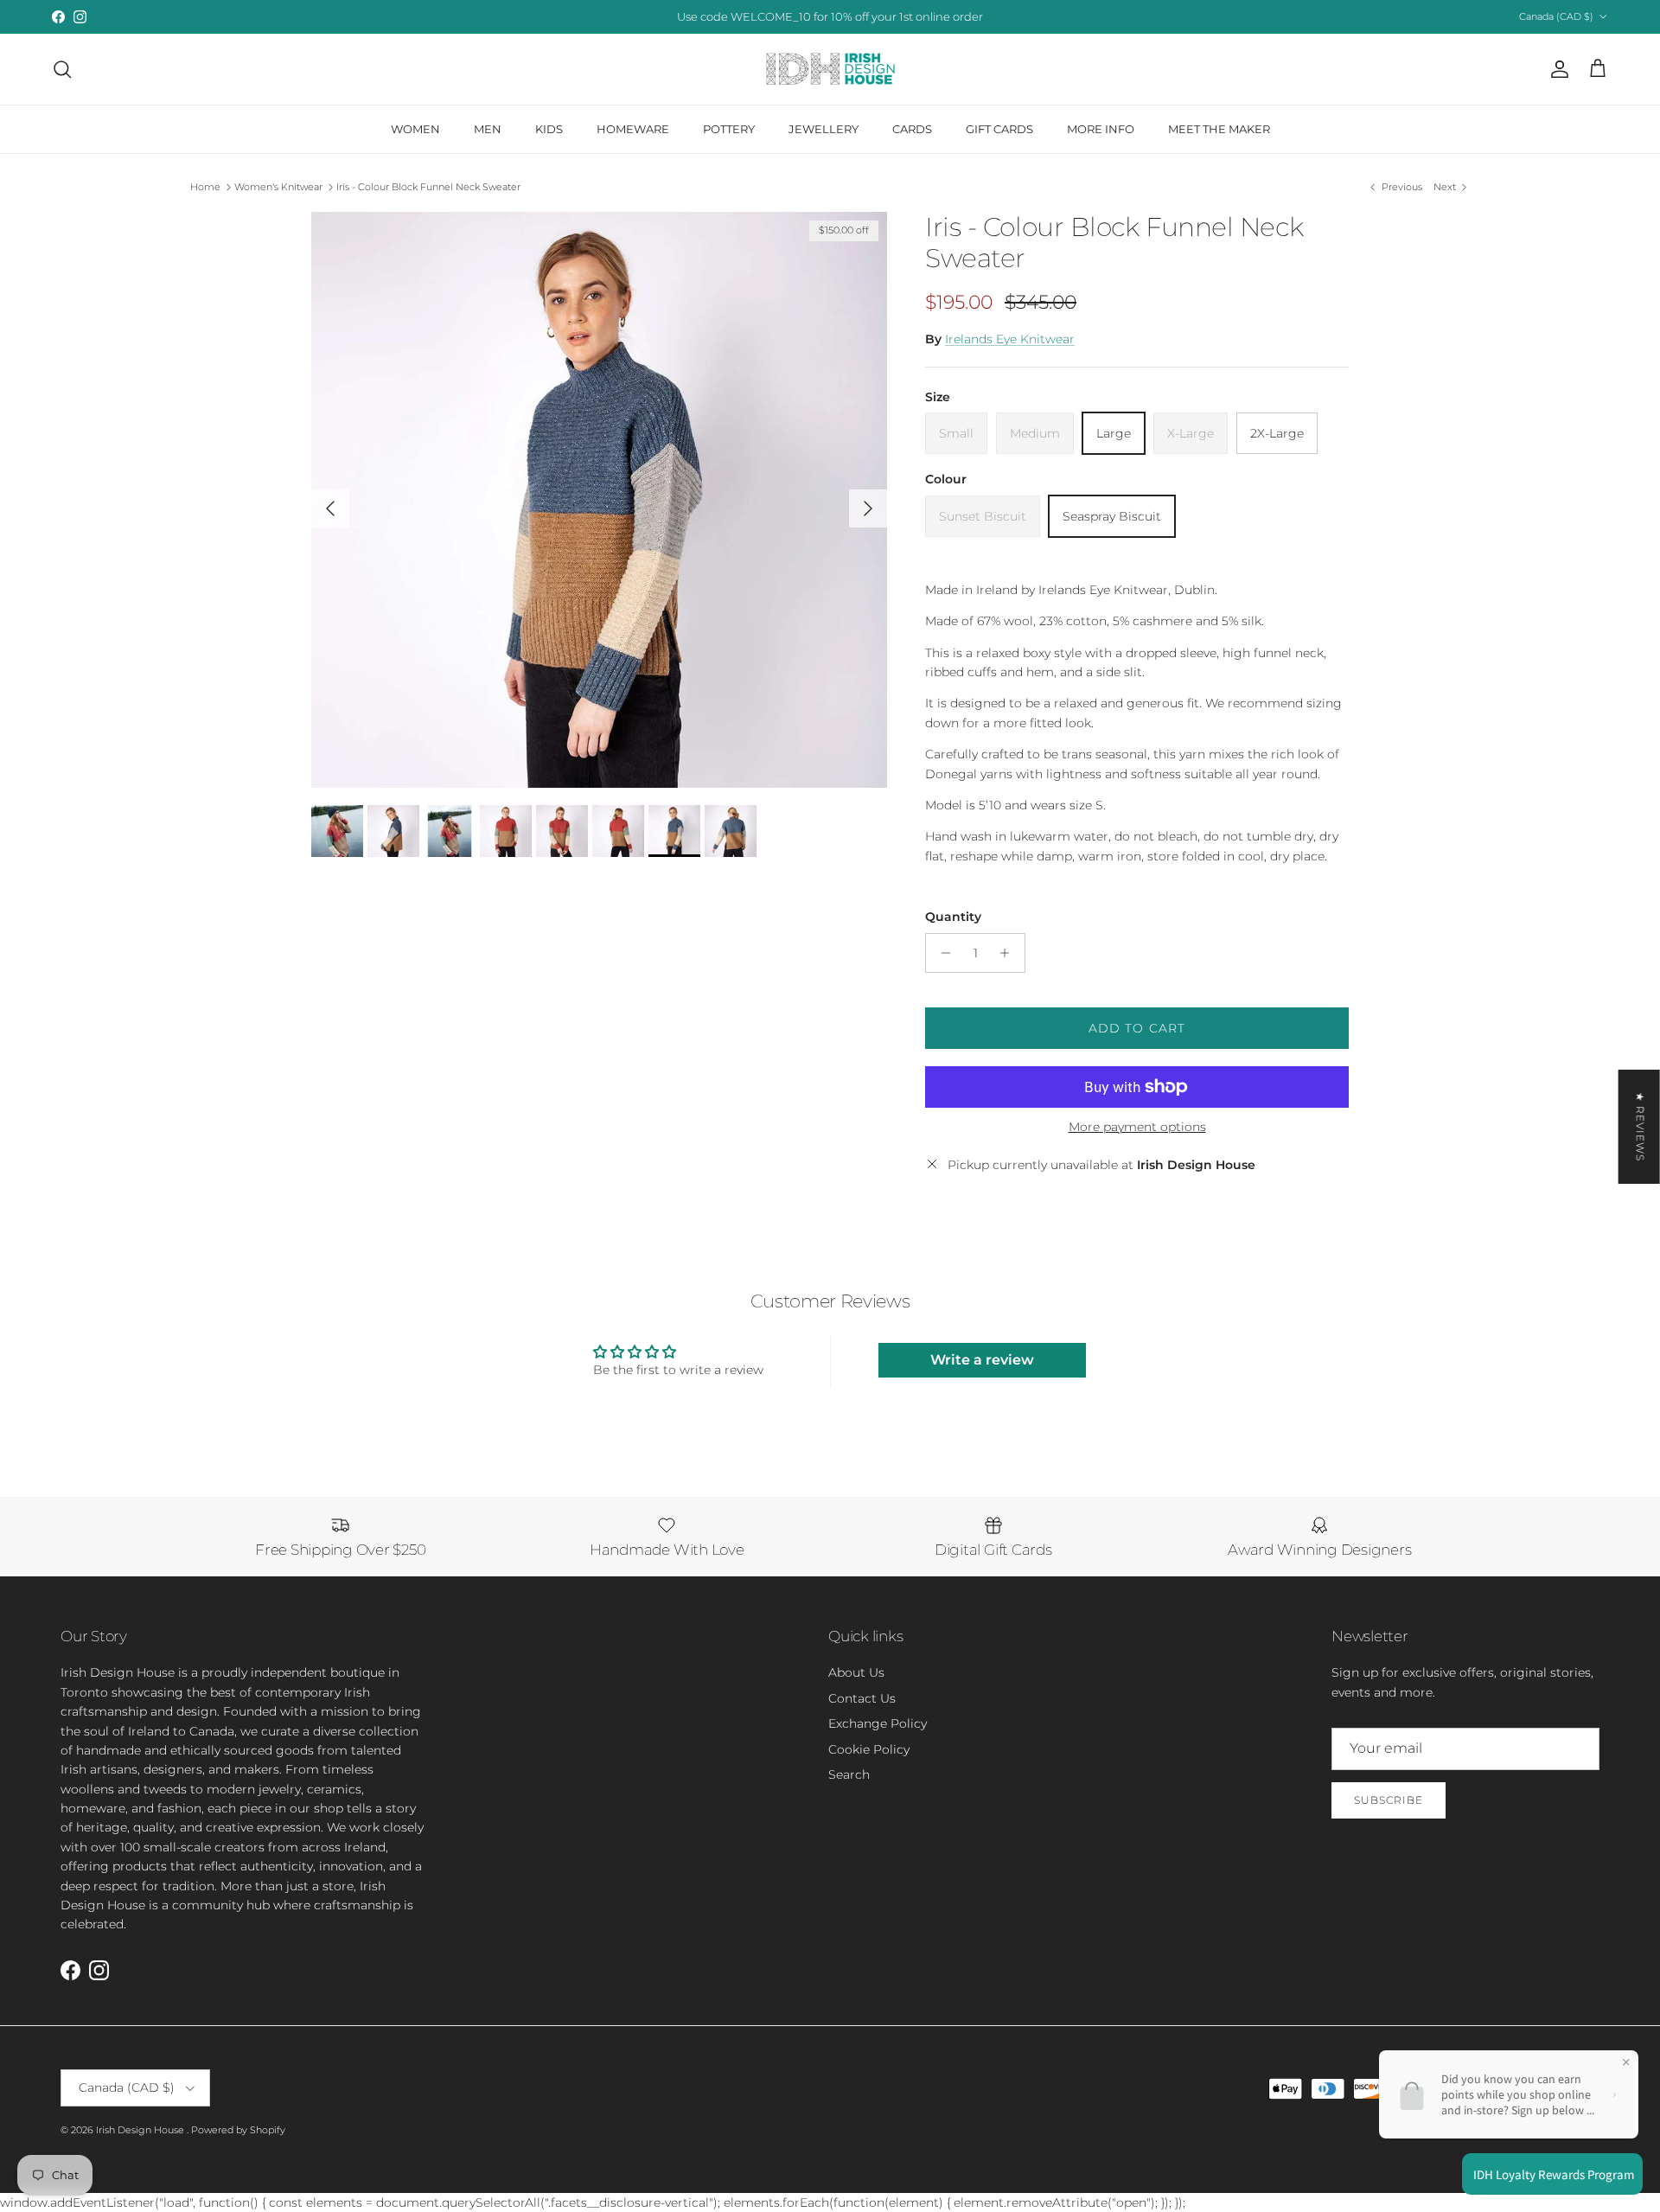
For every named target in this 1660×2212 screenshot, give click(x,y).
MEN (488, 129)
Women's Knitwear (278, 187)
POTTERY (729, 129)
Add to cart (1137, 1028)
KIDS (549, 129)
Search (849, 1774)
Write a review (982, 1360)
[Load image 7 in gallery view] (599, 500)
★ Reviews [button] (1641, 1127)
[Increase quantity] (1009, 953)
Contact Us (862, 1698)
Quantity (953, 917)
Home (205, 187)
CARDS (912, 129)
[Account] (1556, 69)
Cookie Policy (869, 1749)
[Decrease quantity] (941, 953)
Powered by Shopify (238, 2130)
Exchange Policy (878, 1723)
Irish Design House (141, 2130)
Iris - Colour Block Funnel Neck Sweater (428, 187)
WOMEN (415, 129)
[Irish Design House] (830, 69)
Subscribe (1389, 1800)
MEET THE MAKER (1219, 129)
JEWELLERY (824, 129)
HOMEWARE (633, 129)
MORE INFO (1101, 129)
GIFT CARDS (999, 129)
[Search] (62, 69)
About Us (856, 1672)
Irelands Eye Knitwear (1010, 339)
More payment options (1137, 1127)
